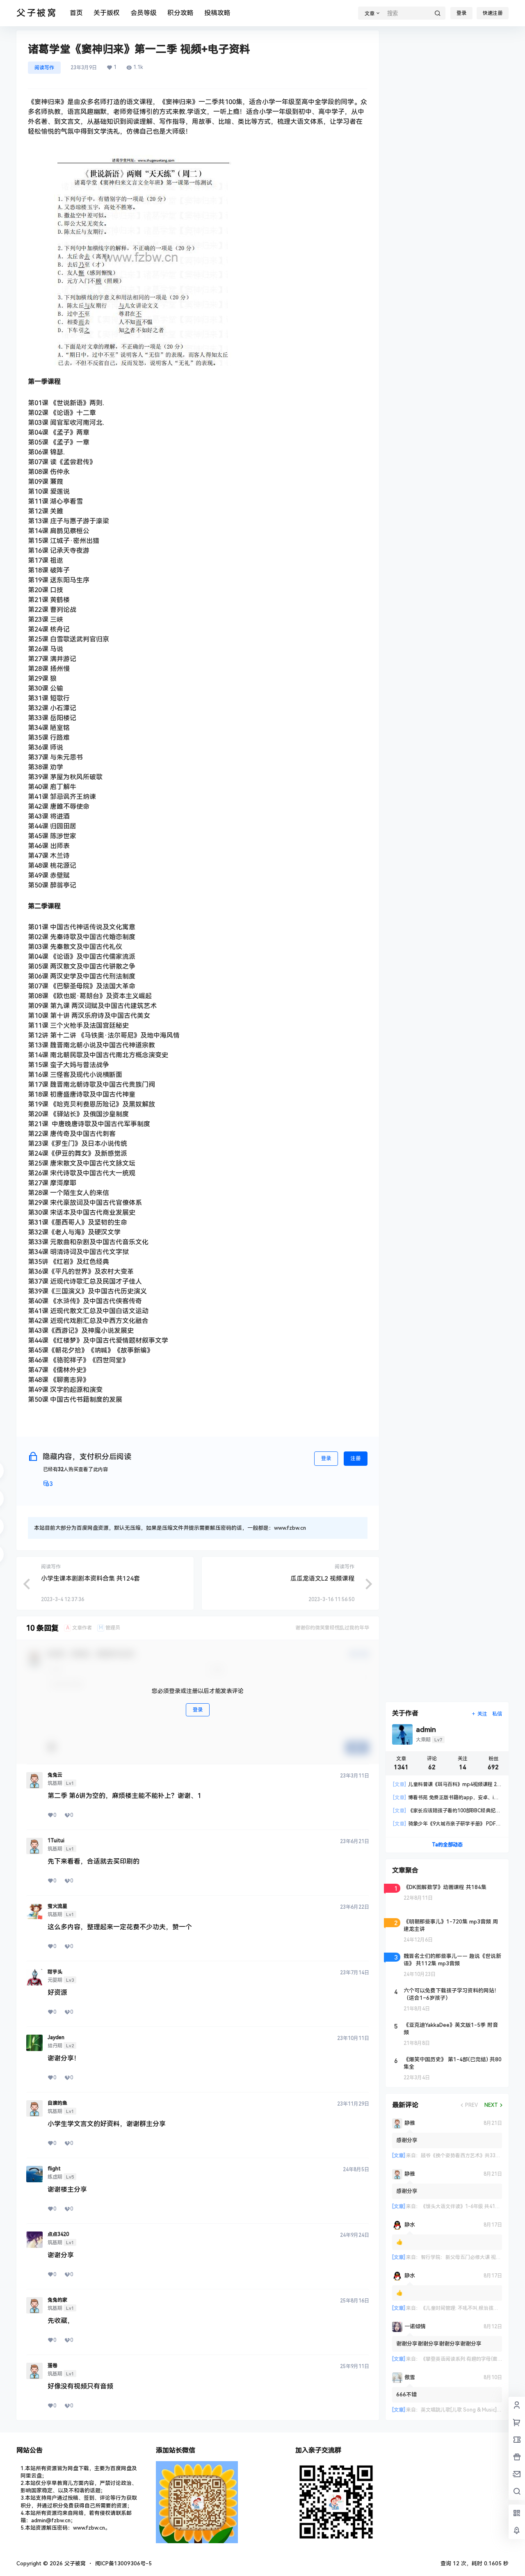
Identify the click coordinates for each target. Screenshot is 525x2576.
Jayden (56, 2038)
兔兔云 (55, 1775)
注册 (356, 1458)
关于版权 (107, 13)
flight (54, 2169)
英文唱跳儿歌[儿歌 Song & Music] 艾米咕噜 (469, 2410)
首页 (76, 13)
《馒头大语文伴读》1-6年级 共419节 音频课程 (472, 2206)
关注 (482, 1714)
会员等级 (144, 13)
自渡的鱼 (57, 2103)
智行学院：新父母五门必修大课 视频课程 (466, 2257)
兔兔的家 (57, 2300)
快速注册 (493, 13)
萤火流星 (57, 1906)
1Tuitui (56, 1841)
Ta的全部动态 (447, 1845)
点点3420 (58, 2234)
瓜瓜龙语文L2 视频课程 (322, 1579)
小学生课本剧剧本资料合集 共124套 (90, 1579)
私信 (497, 1714)
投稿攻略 (217, 13)
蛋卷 (52, 2366)
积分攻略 (180, 13)
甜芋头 (55, 1972)
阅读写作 (44, 68)
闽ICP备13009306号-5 (123, 2563)
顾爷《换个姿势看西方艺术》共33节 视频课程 (471, 2156)
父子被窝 (74, 2563)
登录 (461, 13)
